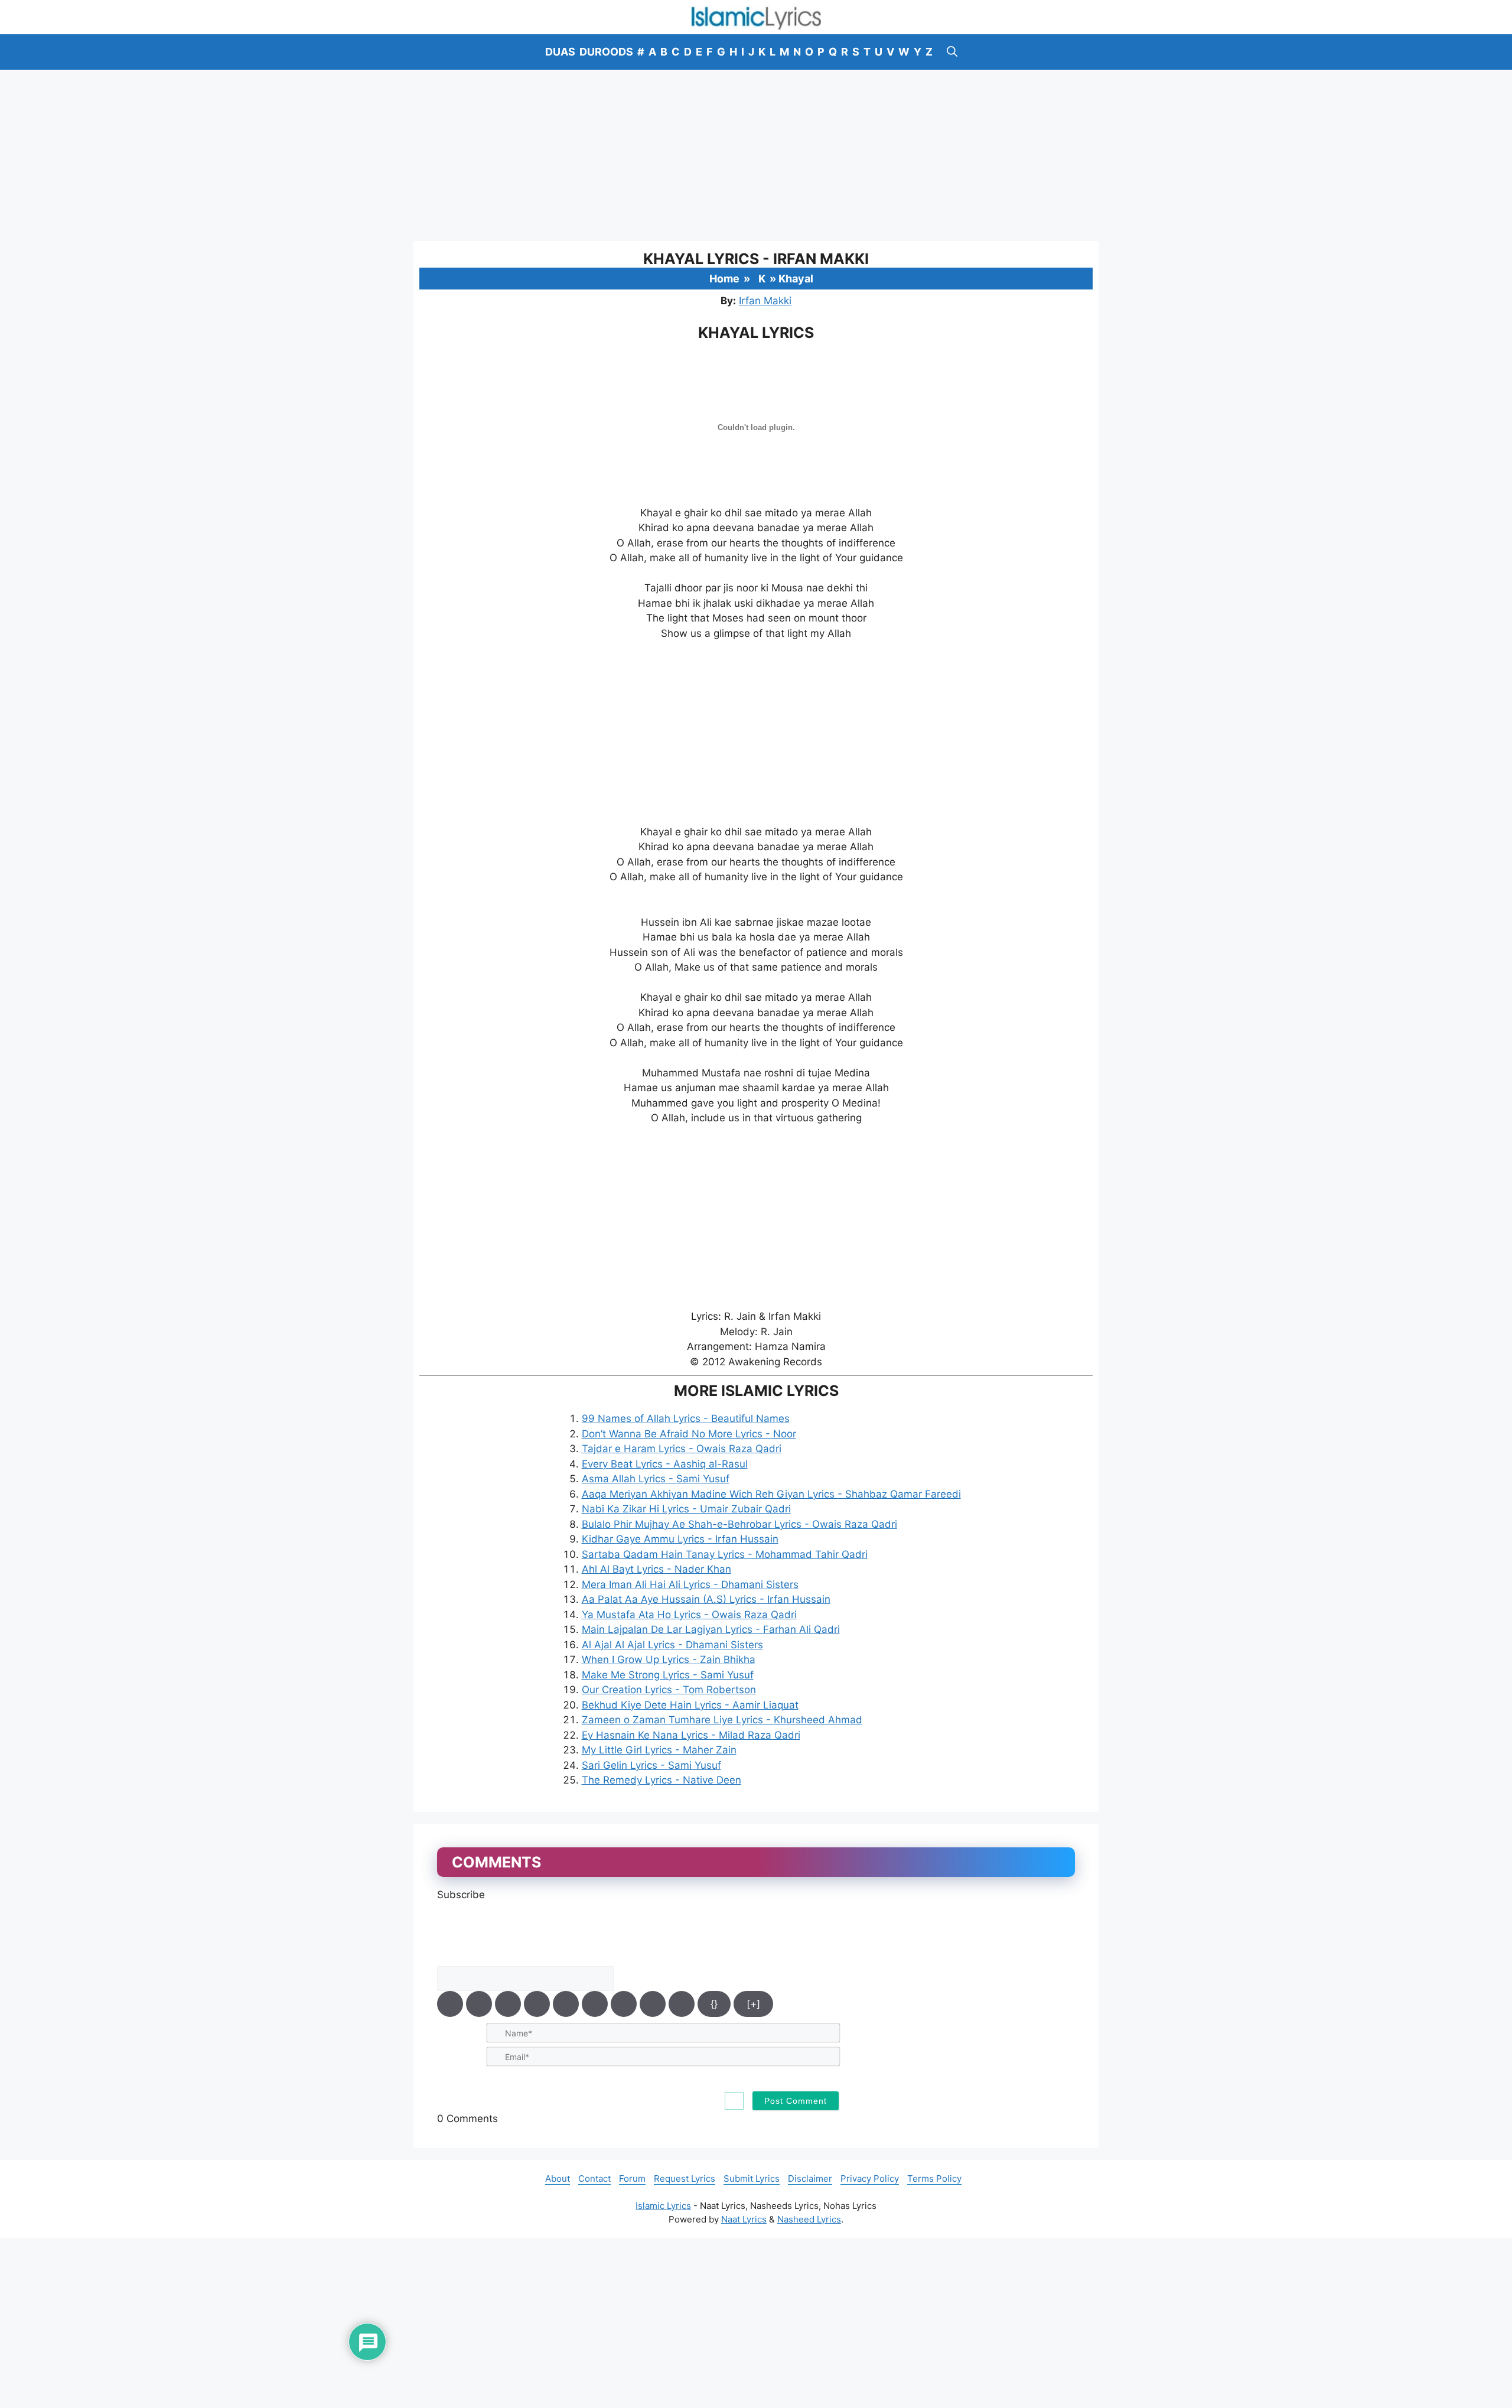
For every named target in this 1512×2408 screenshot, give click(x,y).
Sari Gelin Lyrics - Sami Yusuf (651, 1765)
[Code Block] (653, 2004)
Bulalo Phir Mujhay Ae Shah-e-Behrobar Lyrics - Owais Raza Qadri (739, 1524)
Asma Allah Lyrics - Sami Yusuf (656, 1479)
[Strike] (537, 2004)
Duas (560, 52)
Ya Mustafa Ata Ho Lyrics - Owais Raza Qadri (689, 1615)
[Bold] (450, 2004)
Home (724, 279)
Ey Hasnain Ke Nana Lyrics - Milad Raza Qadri (691, 1735)
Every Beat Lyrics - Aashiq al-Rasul (665, 1464)
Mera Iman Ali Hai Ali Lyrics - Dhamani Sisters (690, 1584)
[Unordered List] (595, 2004)
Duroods (606, 52)
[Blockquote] (624, 2004)
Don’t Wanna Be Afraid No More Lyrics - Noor (689, 1434)
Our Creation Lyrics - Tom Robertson (669, 1690)
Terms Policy (934, 2178)
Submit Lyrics (752, 2178)
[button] (952, 52)
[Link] (682, 2004)
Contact (594, 2178)
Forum (632, 2178)
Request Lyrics (685, 2178)
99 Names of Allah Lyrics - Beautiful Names (686, 1418)
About (558, 2178)
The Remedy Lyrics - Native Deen (661, 1780)
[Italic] (479, 2004)
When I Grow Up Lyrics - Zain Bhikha (669, 1659)
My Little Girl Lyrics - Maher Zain (659, 1750)
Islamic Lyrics (663, 2206)
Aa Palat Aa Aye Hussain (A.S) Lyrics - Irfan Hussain (706, 1599)
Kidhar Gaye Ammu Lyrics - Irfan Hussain (680, 1539)
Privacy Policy (870, 2178)
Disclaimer (810, 2178)
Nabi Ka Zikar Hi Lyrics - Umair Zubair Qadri (686, 1509)
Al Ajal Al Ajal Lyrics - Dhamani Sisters (672, 1645)
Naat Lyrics (744, 2219)
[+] (753, 2004)
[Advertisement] (756, 155)
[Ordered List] (566, 2004)
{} (714, 2004)
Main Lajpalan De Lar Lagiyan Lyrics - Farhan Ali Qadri (711, 1629)
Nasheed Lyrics (809, 2219)
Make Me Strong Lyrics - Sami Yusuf (668, 1675)
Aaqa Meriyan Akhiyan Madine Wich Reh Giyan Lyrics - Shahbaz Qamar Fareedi (771, 1494)
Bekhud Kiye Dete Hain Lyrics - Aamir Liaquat (690, 1705)
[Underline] (508, 2004)
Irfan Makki (765, 301)
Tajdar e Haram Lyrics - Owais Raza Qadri (682, 1449)
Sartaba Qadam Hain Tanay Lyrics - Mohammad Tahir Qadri (725, 1554)
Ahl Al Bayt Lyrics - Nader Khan (656, 1569)
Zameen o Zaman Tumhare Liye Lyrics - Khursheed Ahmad (722, 1720)
